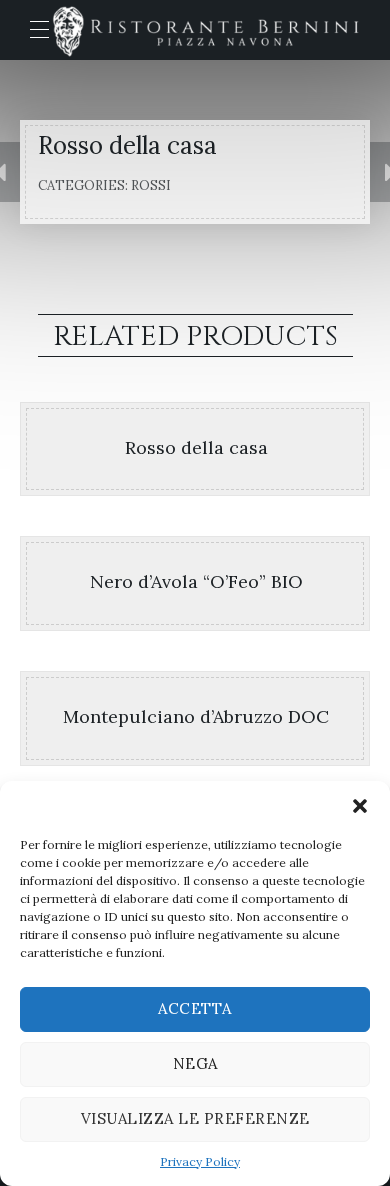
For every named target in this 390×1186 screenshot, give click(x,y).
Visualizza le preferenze (195, 1118)
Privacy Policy (200, 1161)
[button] (360, 806)
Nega (195, 1063)
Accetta (195, 1008)
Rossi (151, 185)
